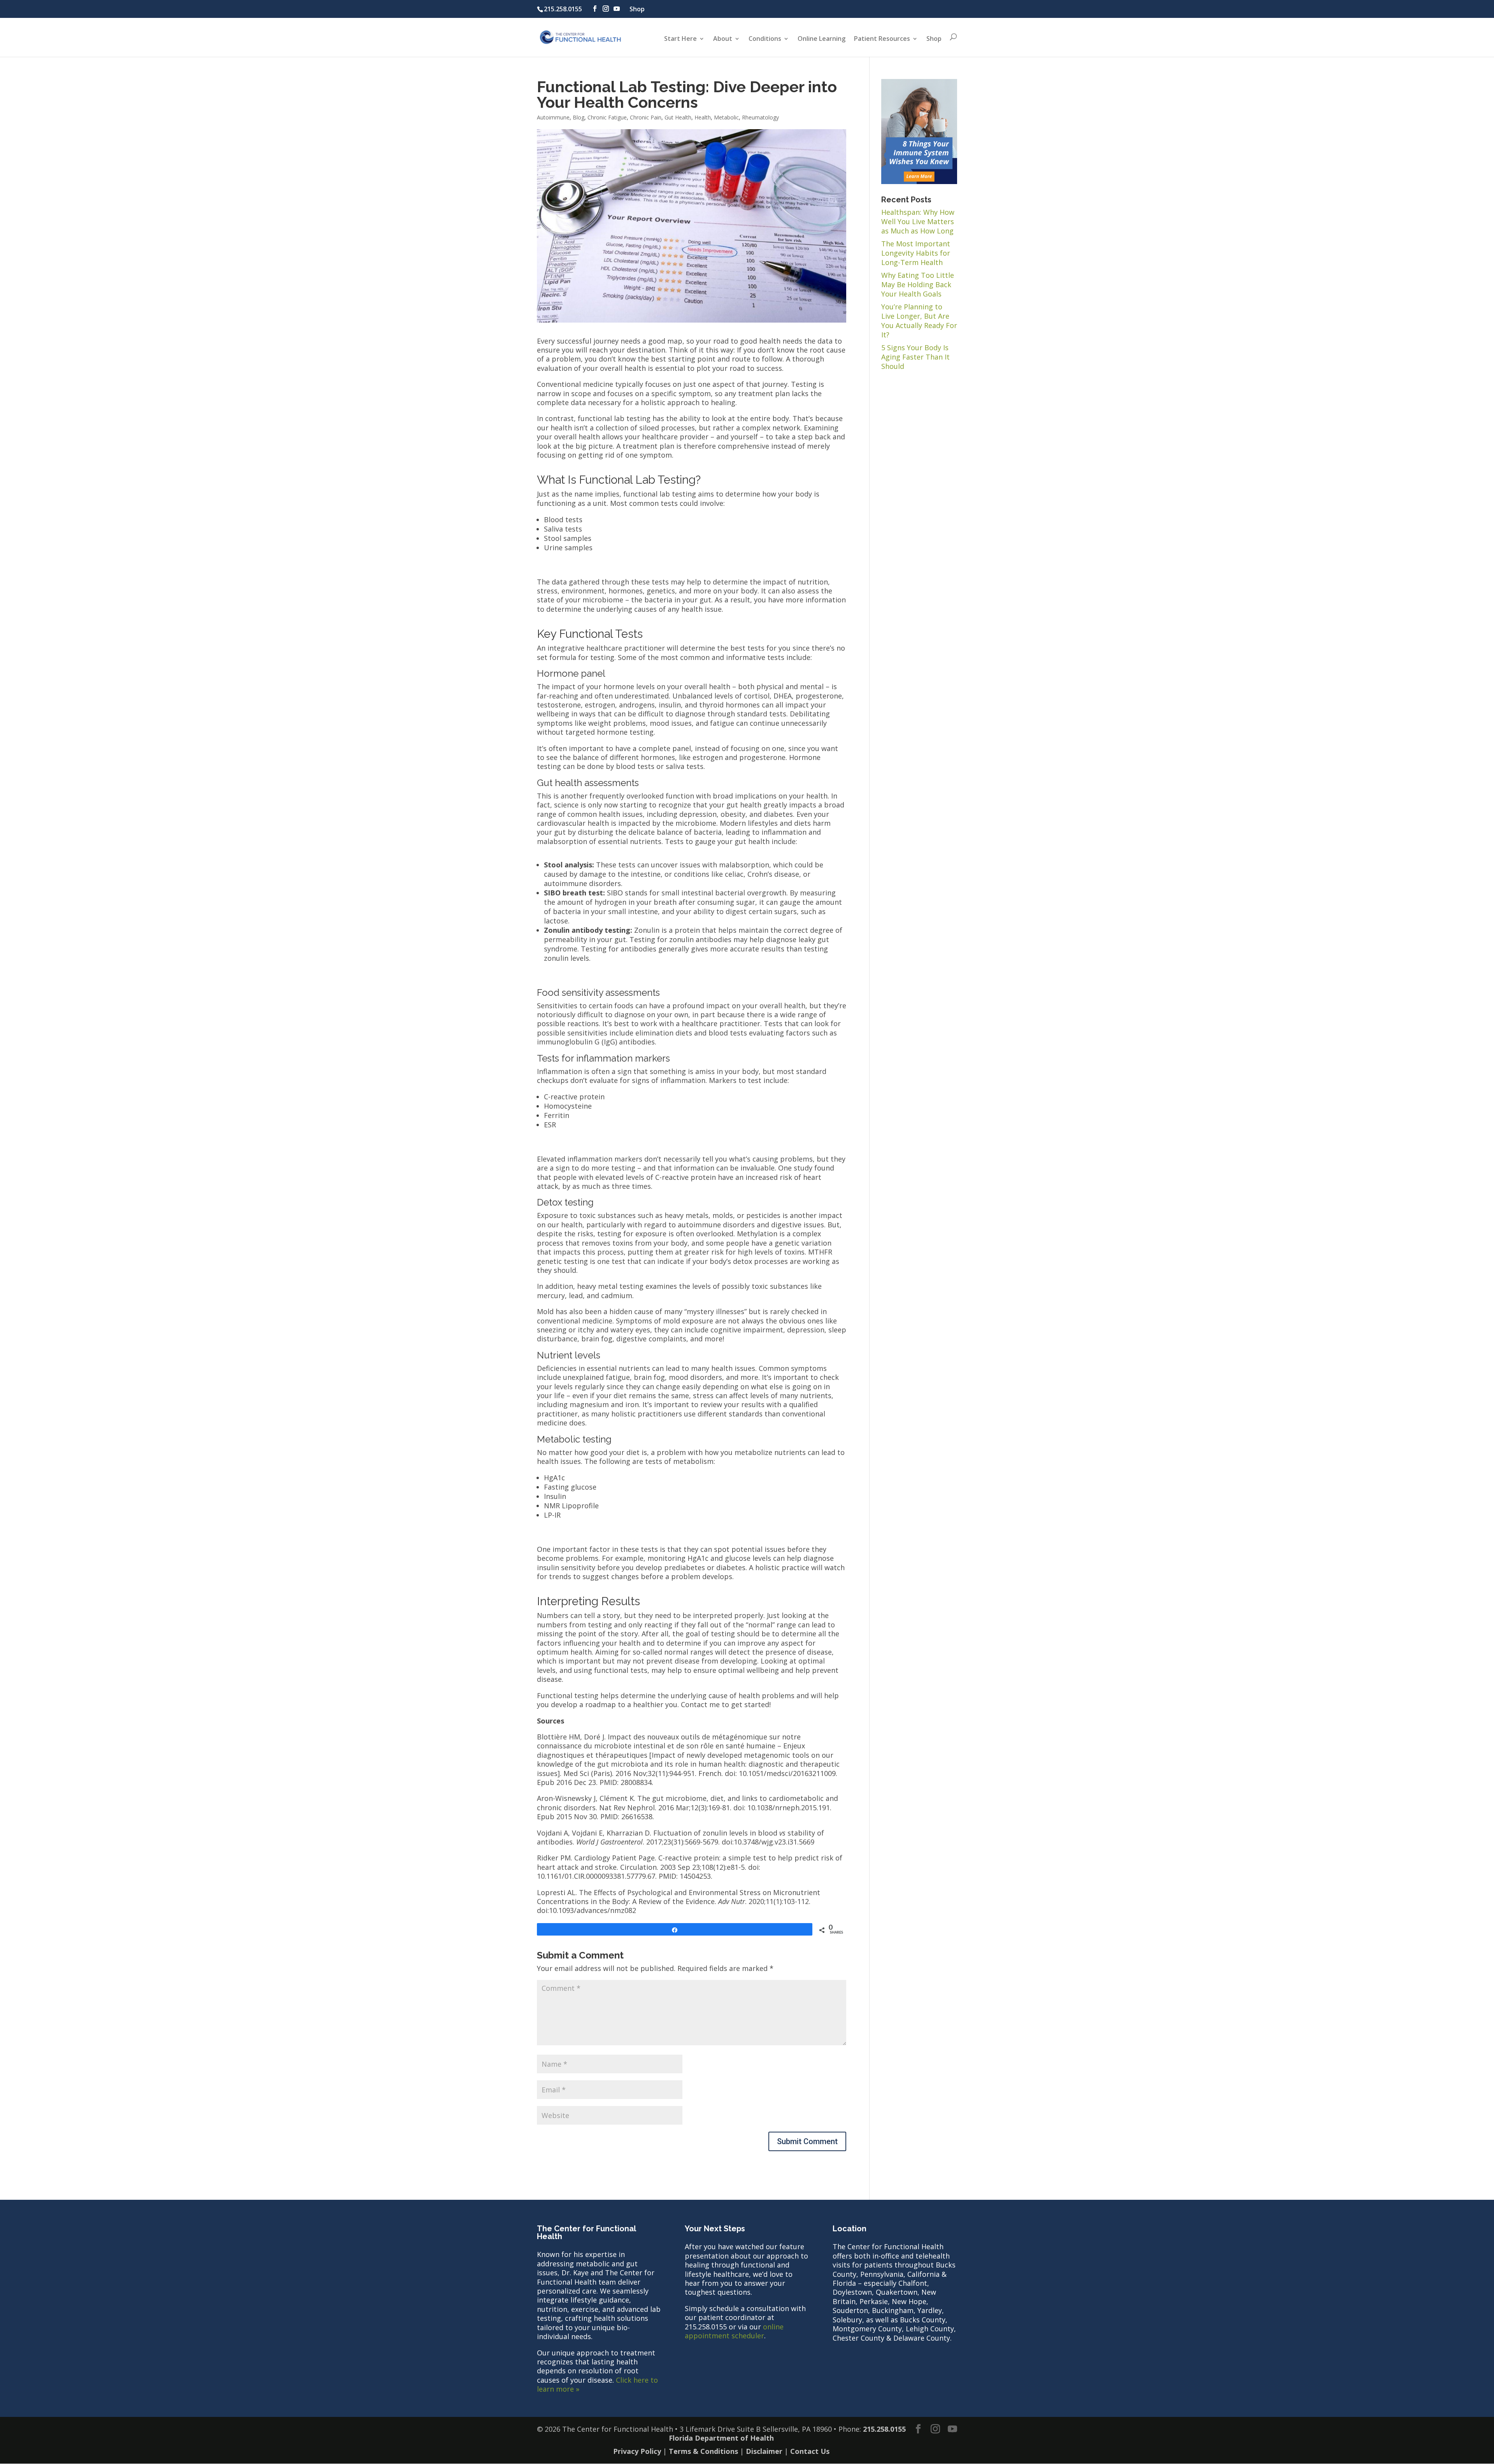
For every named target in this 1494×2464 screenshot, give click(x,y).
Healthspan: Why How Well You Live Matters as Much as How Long (918, 221)
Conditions (765, 39)
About (723, 39)
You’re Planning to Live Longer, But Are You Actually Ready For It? (919, 321)
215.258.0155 (563, 9)
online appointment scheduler (734, 2331)
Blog (579, 117)
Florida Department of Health (721, 2438)
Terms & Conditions (703, 2451)
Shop (637, 9)
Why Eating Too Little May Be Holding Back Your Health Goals (918, 284)
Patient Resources (882, 39)
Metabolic (726, 117)
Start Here (680, 39)
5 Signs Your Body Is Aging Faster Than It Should (915, 357)
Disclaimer (764, 2451)
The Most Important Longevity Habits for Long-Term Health (916, 253)
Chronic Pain (646, 117)
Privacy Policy (637, 2451)
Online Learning (822, 39)
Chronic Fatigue (607, 117)
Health (703, 117)
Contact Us (810, 2451)
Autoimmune (553, 117)
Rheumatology (760, 117)
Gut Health (678, 117)
